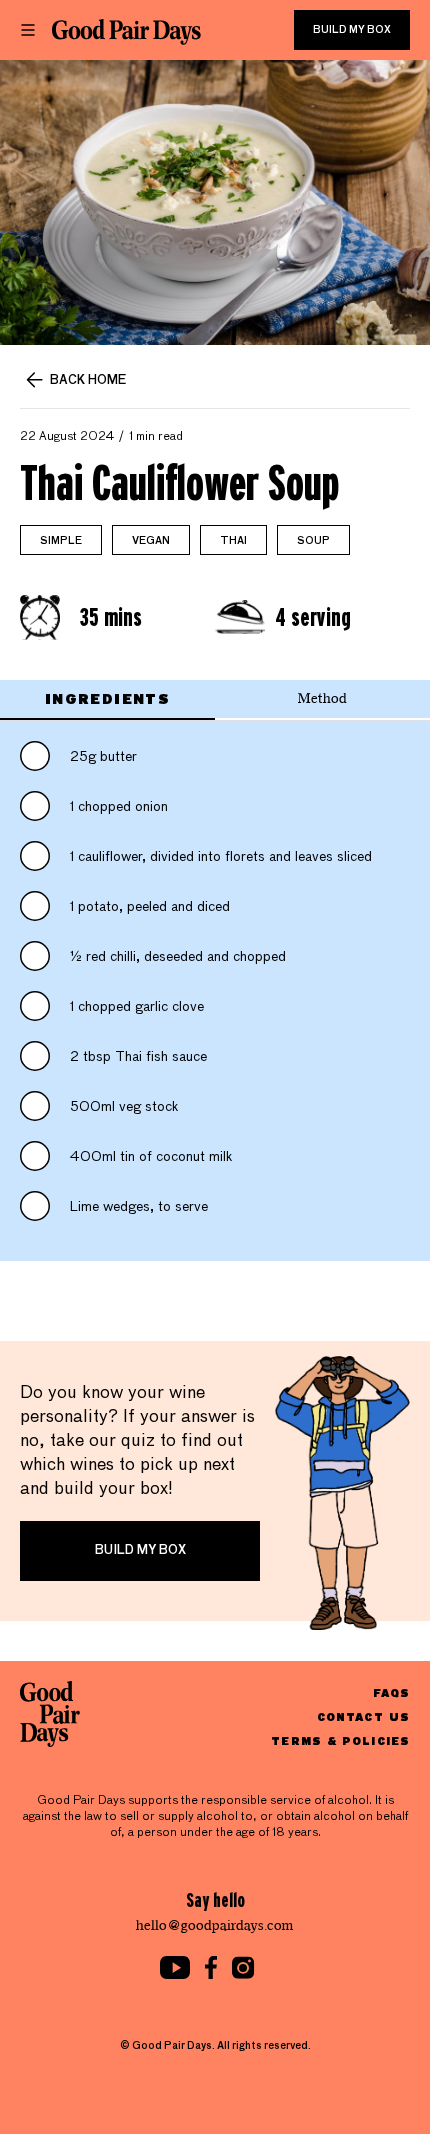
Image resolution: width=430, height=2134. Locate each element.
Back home (88, 381)
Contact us (363, 1716)
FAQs (391, 1692)
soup (313, 541)
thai (233, 541)
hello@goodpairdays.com (215, 1925)
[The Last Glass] (126, 32)
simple (61, 541)
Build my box (352, 30)
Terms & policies (340, 1740)
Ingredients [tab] (107, 698)
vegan (151, 541)
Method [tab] (322, 698)
